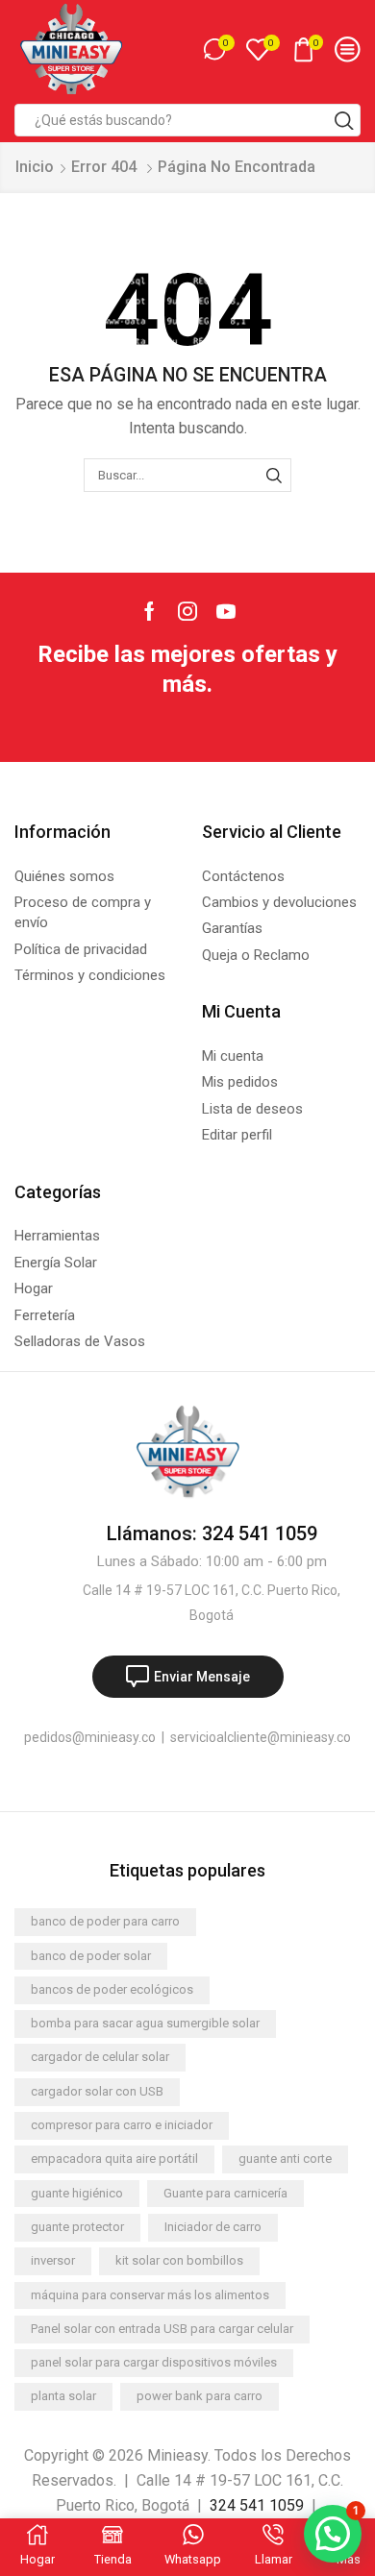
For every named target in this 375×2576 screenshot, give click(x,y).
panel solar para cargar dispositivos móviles (154, 2362)
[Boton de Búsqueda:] (344, 120)
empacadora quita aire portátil (114, 2159)
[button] (333, 2534)
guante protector (77, 2227)
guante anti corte (285, 2159)
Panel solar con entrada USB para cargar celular (162, 2329)
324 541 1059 (257, 2505)
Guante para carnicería (225, 2193)
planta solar (63, 2396)
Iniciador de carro (213, 2227)
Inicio (35, 167)
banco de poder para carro (105, 1921)
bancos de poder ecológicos (112, 1989)
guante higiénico (77, 2193)
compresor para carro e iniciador (122, 2125)
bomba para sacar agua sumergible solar (145, 2023)
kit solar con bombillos (179, 2260)
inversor (53, 2260)
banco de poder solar (91, 1956)
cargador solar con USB (97, 2091)
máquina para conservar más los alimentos (150, 2295)
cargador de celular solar (100, 2057)
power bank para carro (200, 2396)
